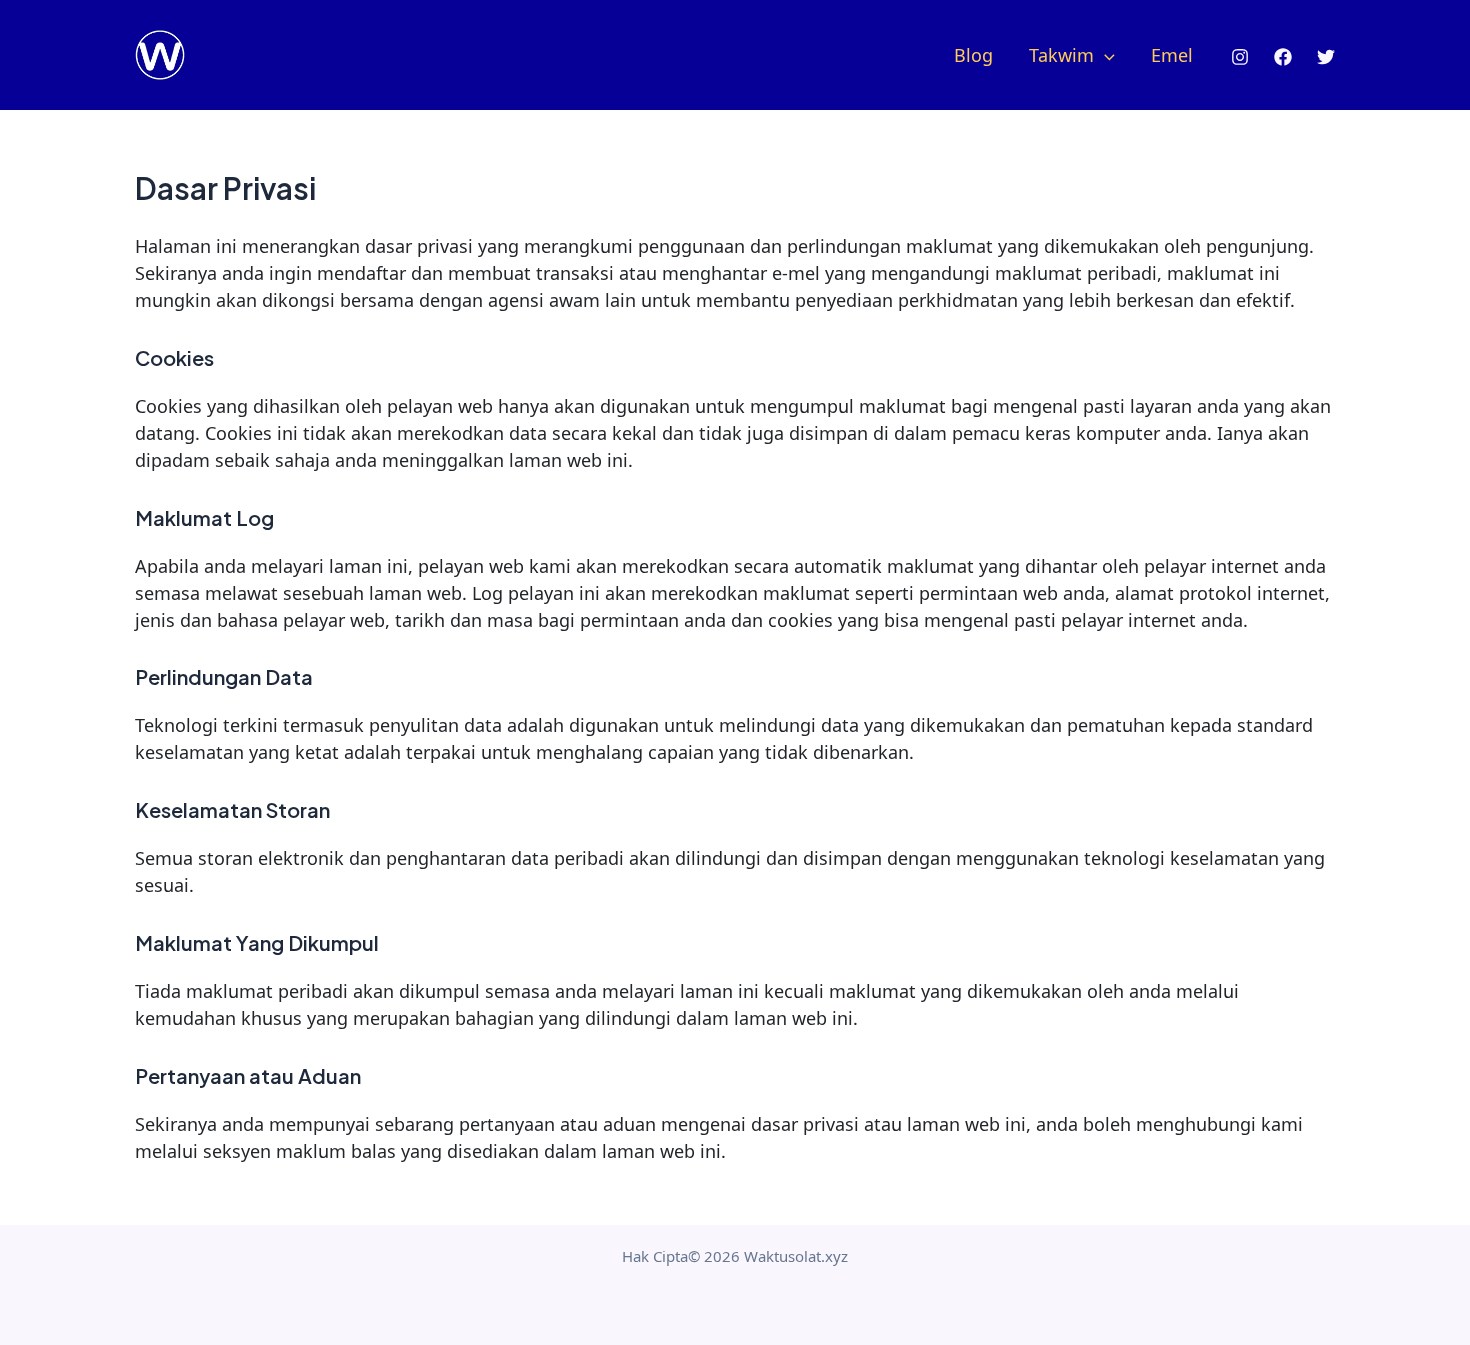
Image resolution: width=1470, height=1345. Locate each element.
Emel (1172, 55)
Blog (973, 55)
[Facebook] (1283, 57)
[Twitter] (1326, 57)
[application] (1104, 55)
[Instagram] (1240, 57)
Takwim (1061, 55)
